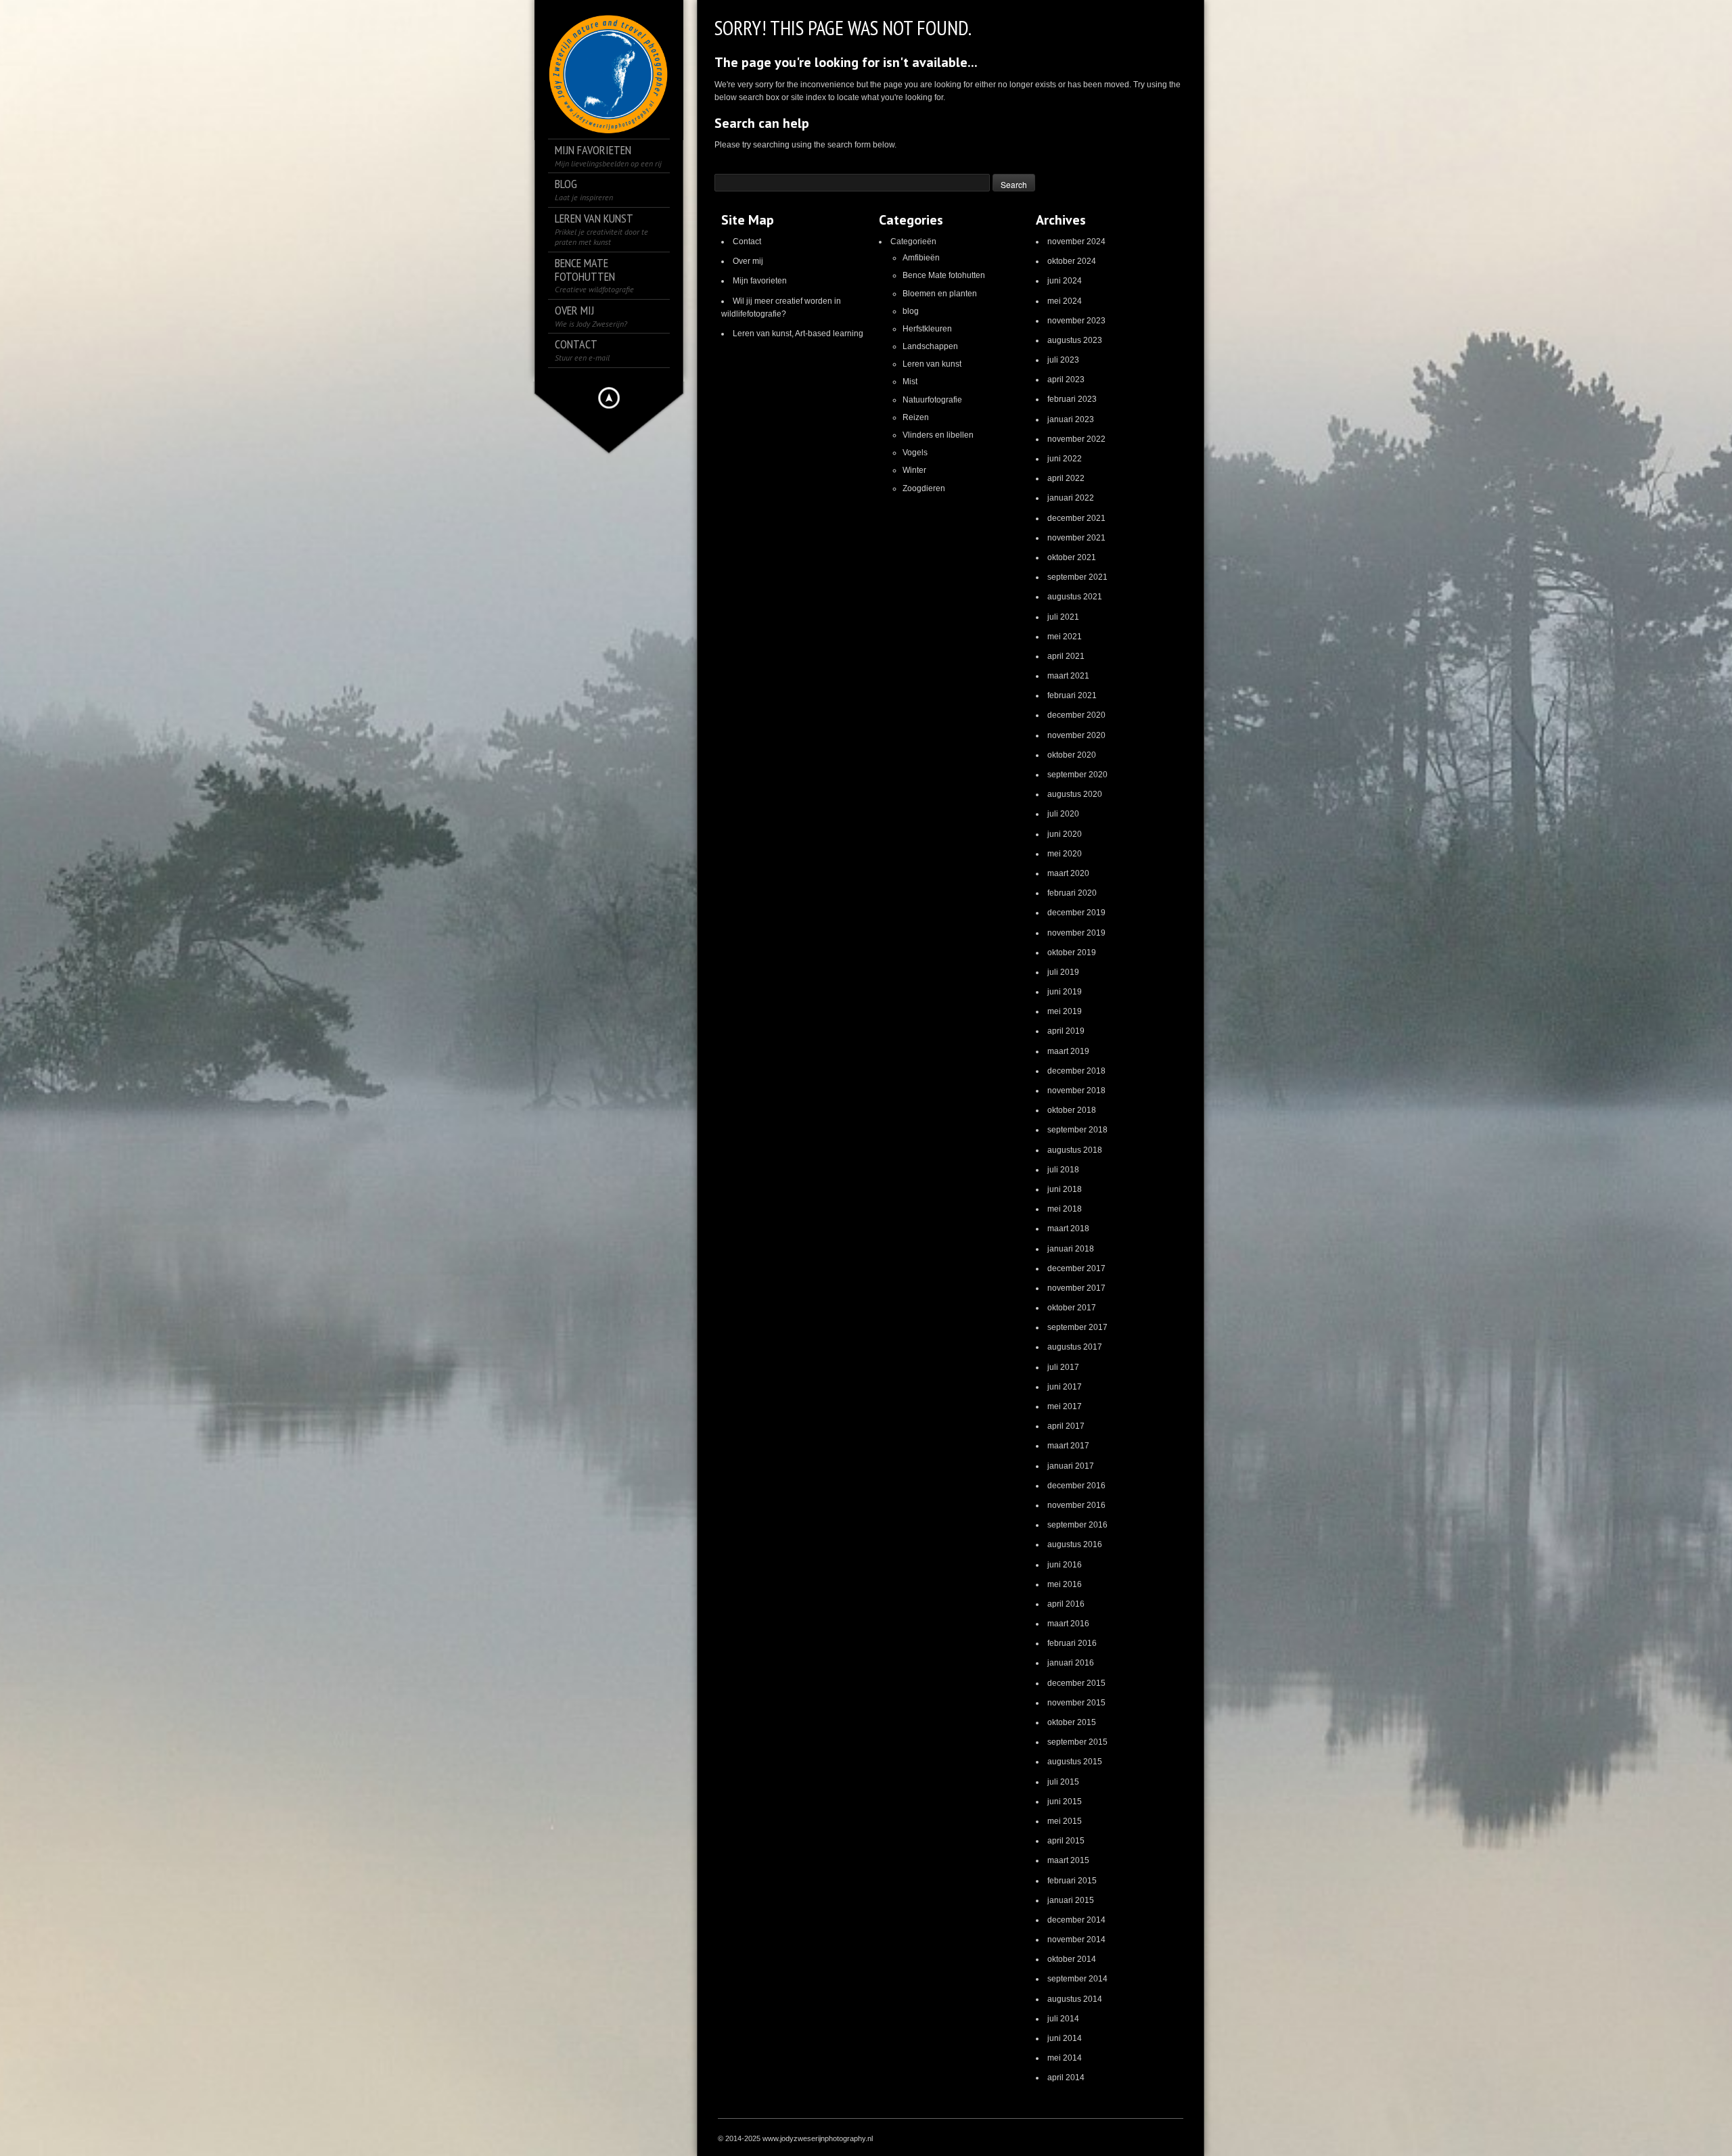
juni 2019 (1065, 992)
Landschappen (930, 346)
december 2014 (1076, 1920)
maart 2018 (1068, 1229)
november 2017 (1076, 1288)
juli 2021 (1063, 617)
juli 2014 (1063, 2019)
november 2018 (1076, 1091)
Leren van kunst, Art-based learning (798, 334)
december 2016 (1076, 1486)
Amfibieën (921, 258)
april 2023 (1066, 380)
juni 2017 (1065, 1387)
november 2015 (1076, 1703)
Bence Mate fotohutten (944, 275)
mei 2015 (1065, 1821)
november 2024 (1076, 242)
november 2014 (1076, 1940)
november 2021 (1076, 538)
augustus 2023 (1075, 340)
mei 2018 (1065, 1209)
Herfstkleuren (927, 329)
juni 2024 (1065, 281)
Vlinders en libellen (938, 435)
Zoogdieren (924, 488)
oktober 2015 (1072, 1722)
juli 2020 (1063, 814)
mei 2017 (1065, 1406)
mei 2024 (1065, 301)
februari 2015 (1072, 1881)
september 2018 (1077, 1130)
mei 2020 (1065, 854)
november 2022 (1076, 439)
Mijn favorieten (760, 281)
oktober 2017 (1072, 1308)
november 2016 (1076, 1505)
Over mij (748, 261)
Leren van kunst (932, 364)
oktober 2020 (1072, 755)
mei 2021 (1065, 637)
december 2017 (1076, 1268)
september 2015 (1077, 1742)
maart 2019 (1068, 1051)
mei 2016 (1065, 1584)
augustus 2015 (1075, 1762)
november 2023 (1076, 321)
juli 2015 (1063, 1782)
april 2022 (1066, 478)
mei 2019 (1065, 1011)
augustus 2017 (1075, 1347)
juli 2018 (1063, 1170)
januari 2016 (1071, 1663)
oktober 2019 (1072, 953)
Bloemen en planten (940, 294)
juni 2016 (1065, 1565)
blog (911, 311)
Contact (747, 242)
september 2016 (1077, 1525)
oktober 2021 (1072, 557)
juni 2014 (1065, 2038)
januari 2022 (1071, 498)
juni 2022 (1065, 459)
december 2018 (1076, 1071)
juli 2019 (1063, 972)
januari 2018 (1071, 1249)
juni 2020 (1065, 834)
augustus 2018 (1075, 1150)
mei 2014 (1065, 2058)
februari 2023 (1072, 399)
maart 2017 (1068, 1446)
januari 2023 (1071, 419)
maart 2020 (1068, 873)
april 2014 (1066, 2078)
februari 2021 (1072, 695)
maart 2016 (1068, 1624)
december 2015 (1076, 1683)
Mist (910, 382)
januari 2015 (1071, 1900)
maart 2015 (1068, 1860)
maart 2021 (1068, 676)
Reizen (916, 417)
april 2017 (1066, 1426)
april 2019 (1066, 1031)
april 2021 (1066, 656)
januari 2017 (1071, 1466)
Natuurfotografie (932, 400)
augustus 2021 (1075, 597)
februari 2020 (1072, 893)
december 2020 (1076, 715)
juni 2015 (1065, 1802)
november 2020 (1076, 735)
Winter (914, 470)
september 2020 (1077, 775)
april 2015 (1066, 1841)
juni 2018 (1065, 1189)
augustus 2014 (1075, 1999)
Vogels (915, 453)
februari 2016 (1072, 1643)
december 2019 (1076, 913)
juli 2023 (1063, 360)
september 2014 (1077, 1979)
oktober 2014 (1072, 1959)
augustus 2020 (1075, 794)
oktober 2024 (1072, 261)
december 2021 (1076, 518)
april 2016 (1066, 1604)
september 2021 (1077, 577)
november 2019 (1076, 933)
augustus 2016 (1075, 1544)
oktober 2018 (1072, 1110)
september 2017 (1077, 1327)
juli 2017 (1063, 1367)
